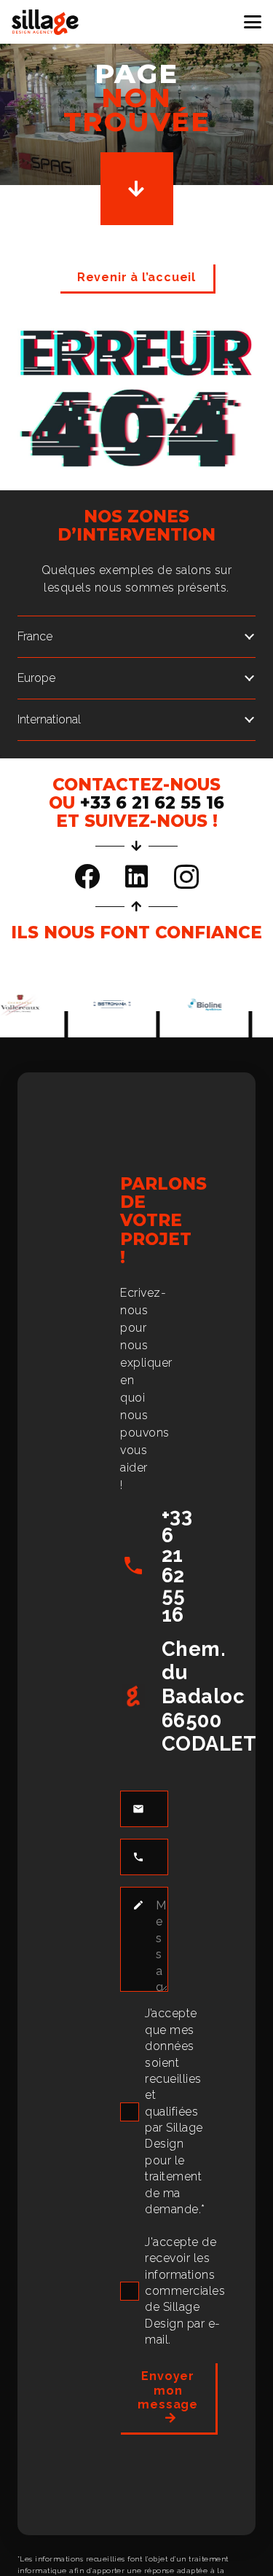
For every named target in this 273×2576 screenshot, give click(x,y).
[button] (253, 22)
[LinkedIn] (136, 876)
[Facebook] (87, 876)
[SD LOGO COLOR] (45, 22)
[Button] (137, 189)
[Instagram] (186, 877)
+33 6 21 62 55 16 (177, 1565)
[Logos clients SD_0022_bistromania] (104, 1004)
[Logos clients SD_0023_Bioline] (196, 1004)
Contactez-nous (136, 785)
